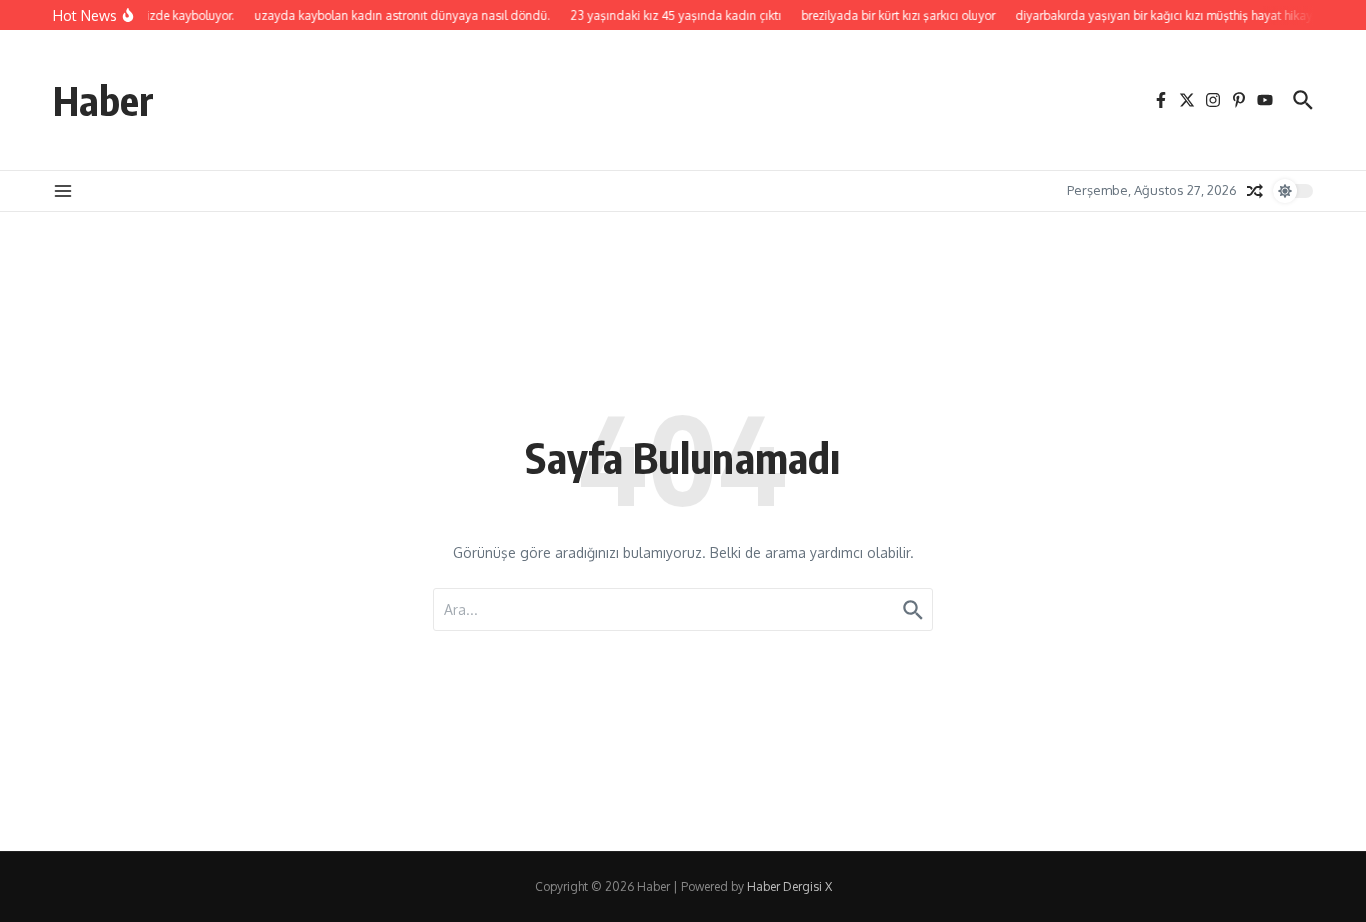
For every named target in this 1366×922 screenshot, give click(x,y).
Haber (103, 100)
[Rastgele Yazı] (1255, 191)
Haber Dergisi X (789, 886)
